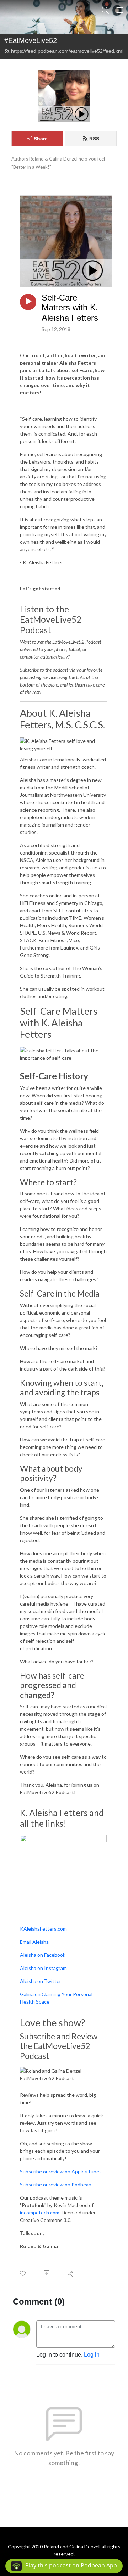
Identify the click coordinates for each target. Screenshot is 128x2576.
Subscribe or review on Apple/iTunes (61, 2171)
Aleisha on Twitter (41, 1981)
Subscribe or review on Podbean (56, 2185)
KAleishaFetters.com (43, 1929)
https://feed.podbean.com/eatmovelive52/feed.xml (67, 51)
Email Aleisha (34, 1942)
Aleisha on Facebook (43, 1955)
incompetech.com (40, 2213)
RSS (94, 139)
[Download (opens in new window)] (47, 2273)
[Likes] (23, 2273)
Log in (92, 2355)
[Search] (105, 10)
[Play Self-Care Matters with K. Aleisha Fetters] (28, 302)
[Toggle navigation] (120, 10)
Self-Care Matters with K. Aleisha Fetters (70, 308)
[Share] (71, 2273)
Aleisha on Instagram (43, 1968)
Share (41, 139)
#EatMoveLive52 (31, 40)
